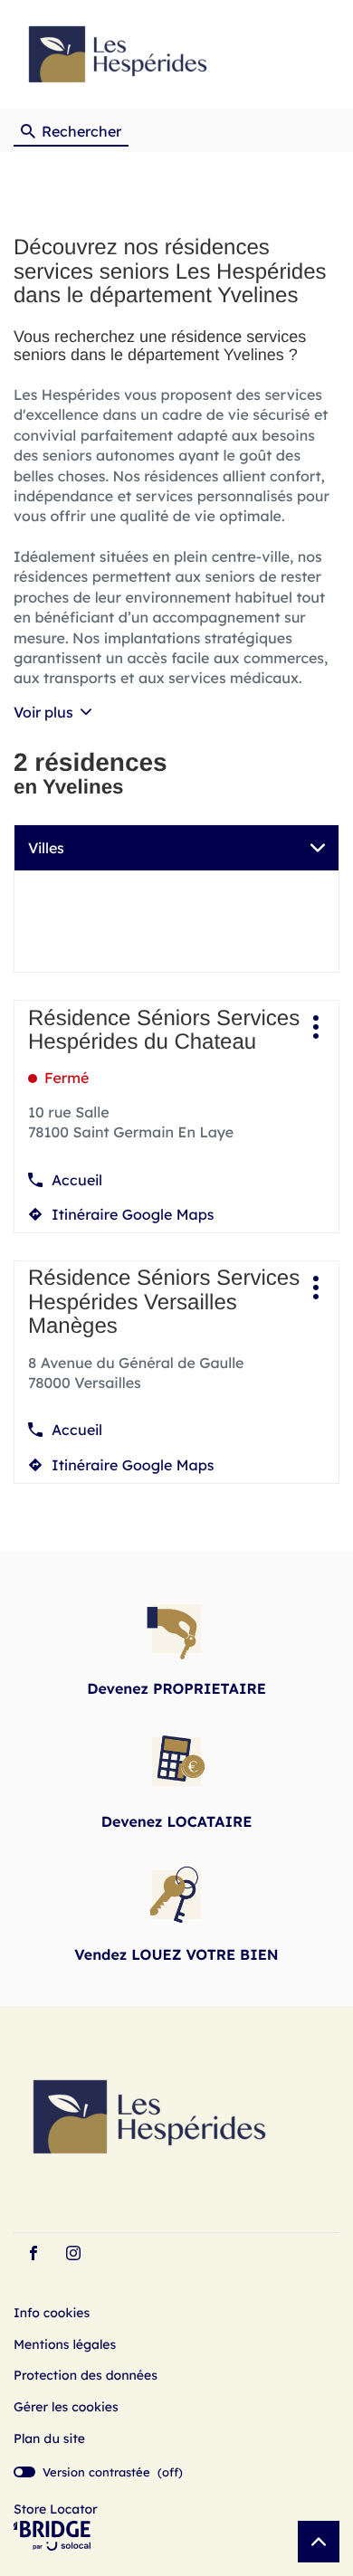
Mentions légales (65, 2345)
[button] (322, 55)
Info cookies (52, 2314)
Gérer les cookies (66, 2407)
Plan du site (49, 2438)
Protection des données (86, 2376)
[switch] (98, 2472)
